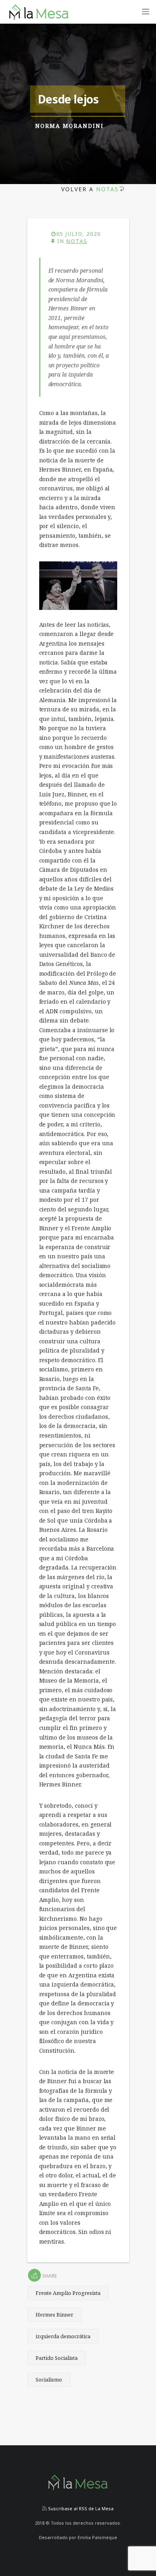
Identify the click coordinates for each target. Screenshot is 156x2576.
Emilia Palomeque (97, 2537)
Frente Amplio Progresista (68, 2293)
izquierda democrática (63, 2336)
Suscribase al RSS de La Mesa (80, 2508)
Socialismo (49, 2380)
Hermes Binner (54, 2315)
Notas (107, 189)
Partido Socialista (57, 2358)
